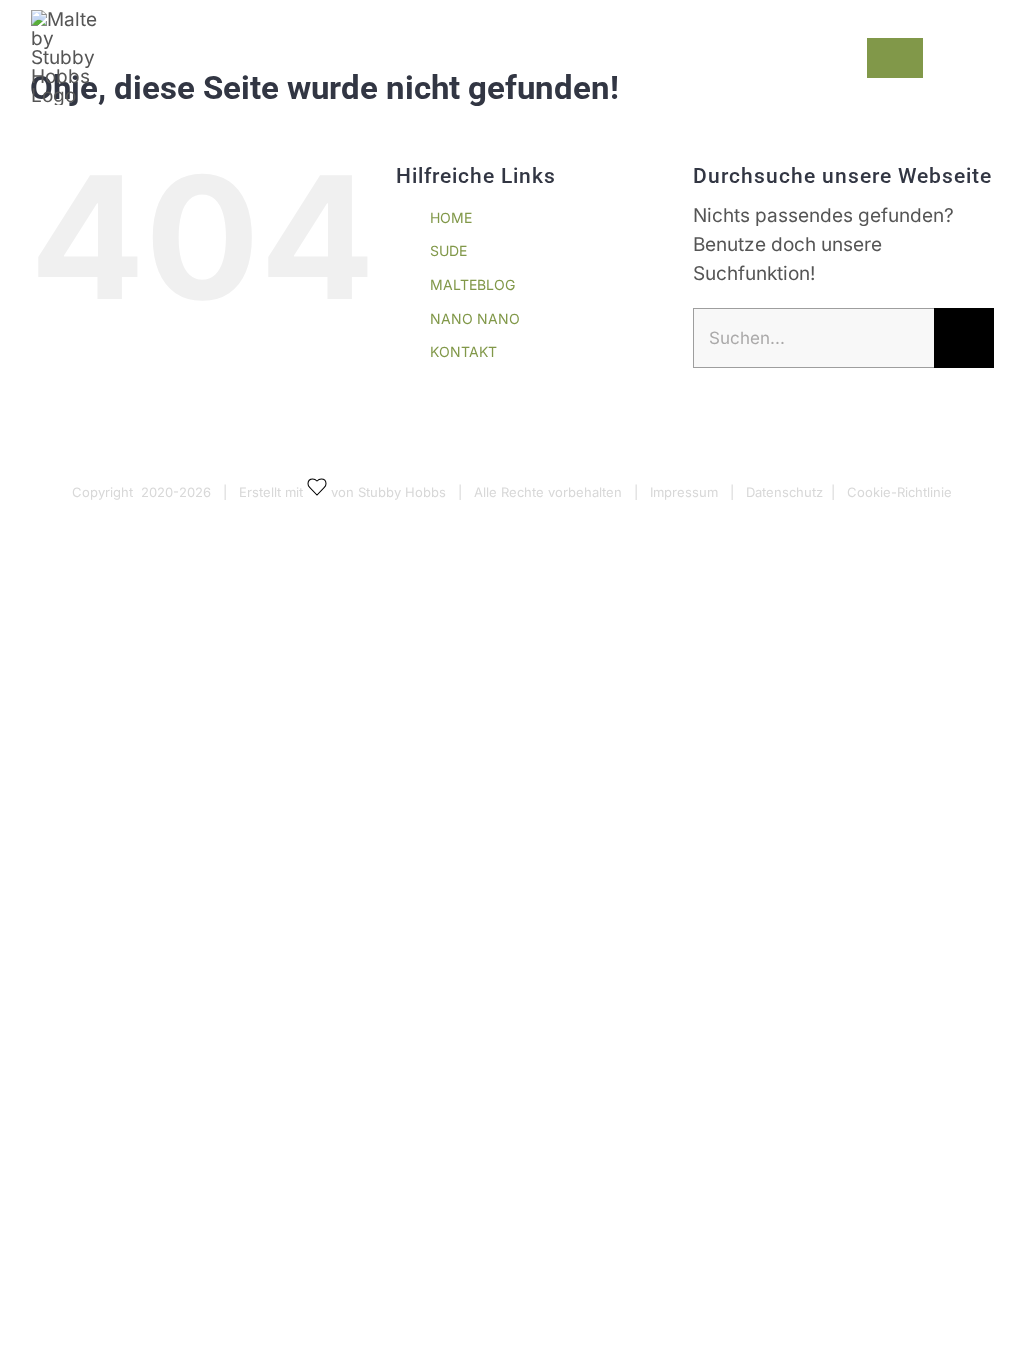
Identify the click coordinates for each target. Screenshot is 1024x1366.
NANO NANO (475, 318)
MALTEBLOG (472, 284)
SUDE (448, 250)
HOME (451, 217)
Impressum (684, 492)
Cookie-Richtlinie (899, 492)
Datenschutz (784, 492)
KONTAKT (463, 351)
